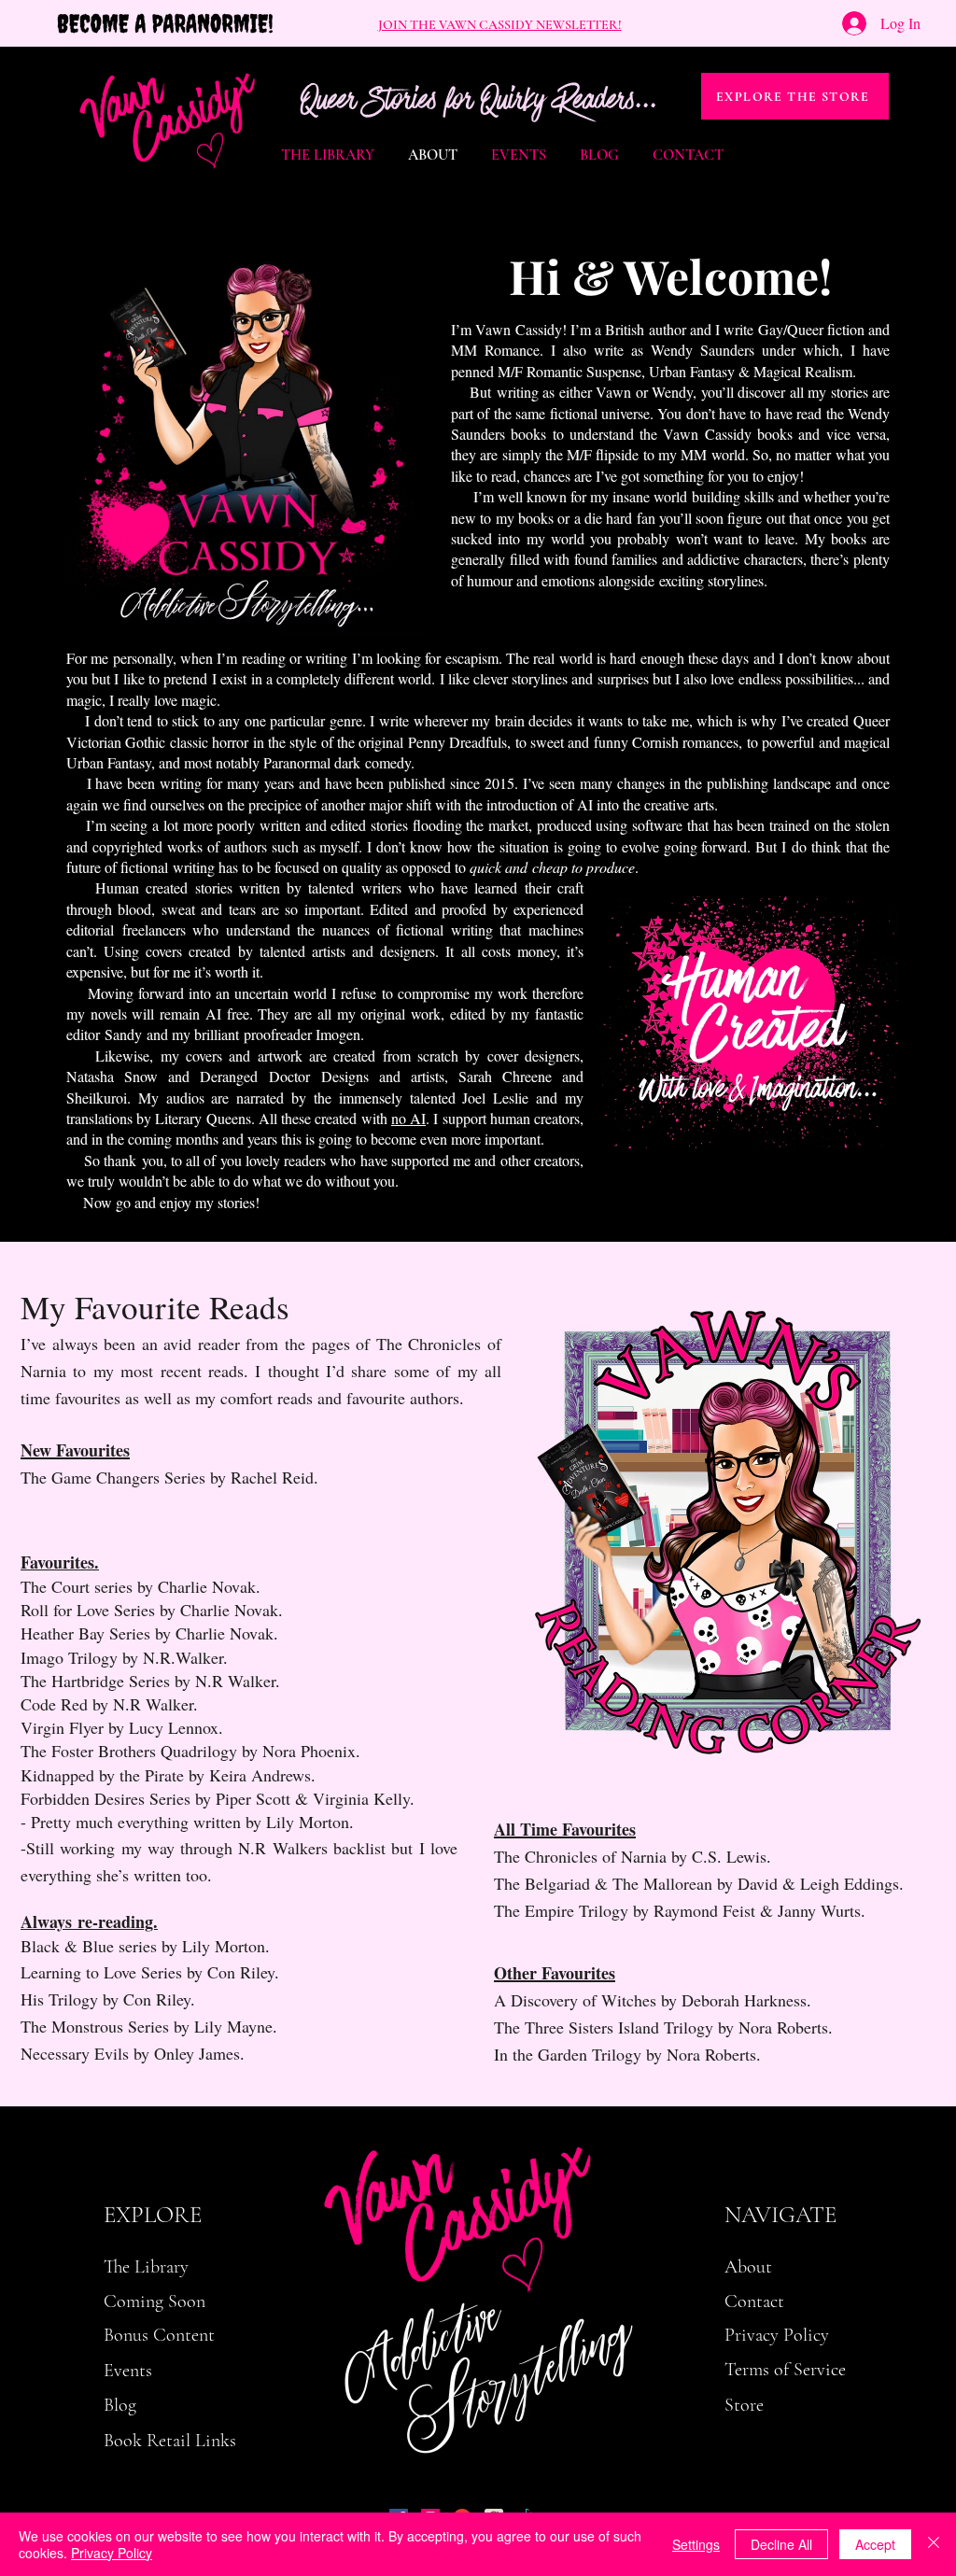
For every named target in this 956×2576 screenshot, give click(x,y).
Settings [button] (696, 2544)
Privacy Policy (112, 2553)
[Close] (934, 2544)
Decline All (781, 2544)
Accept (875, 2544)
